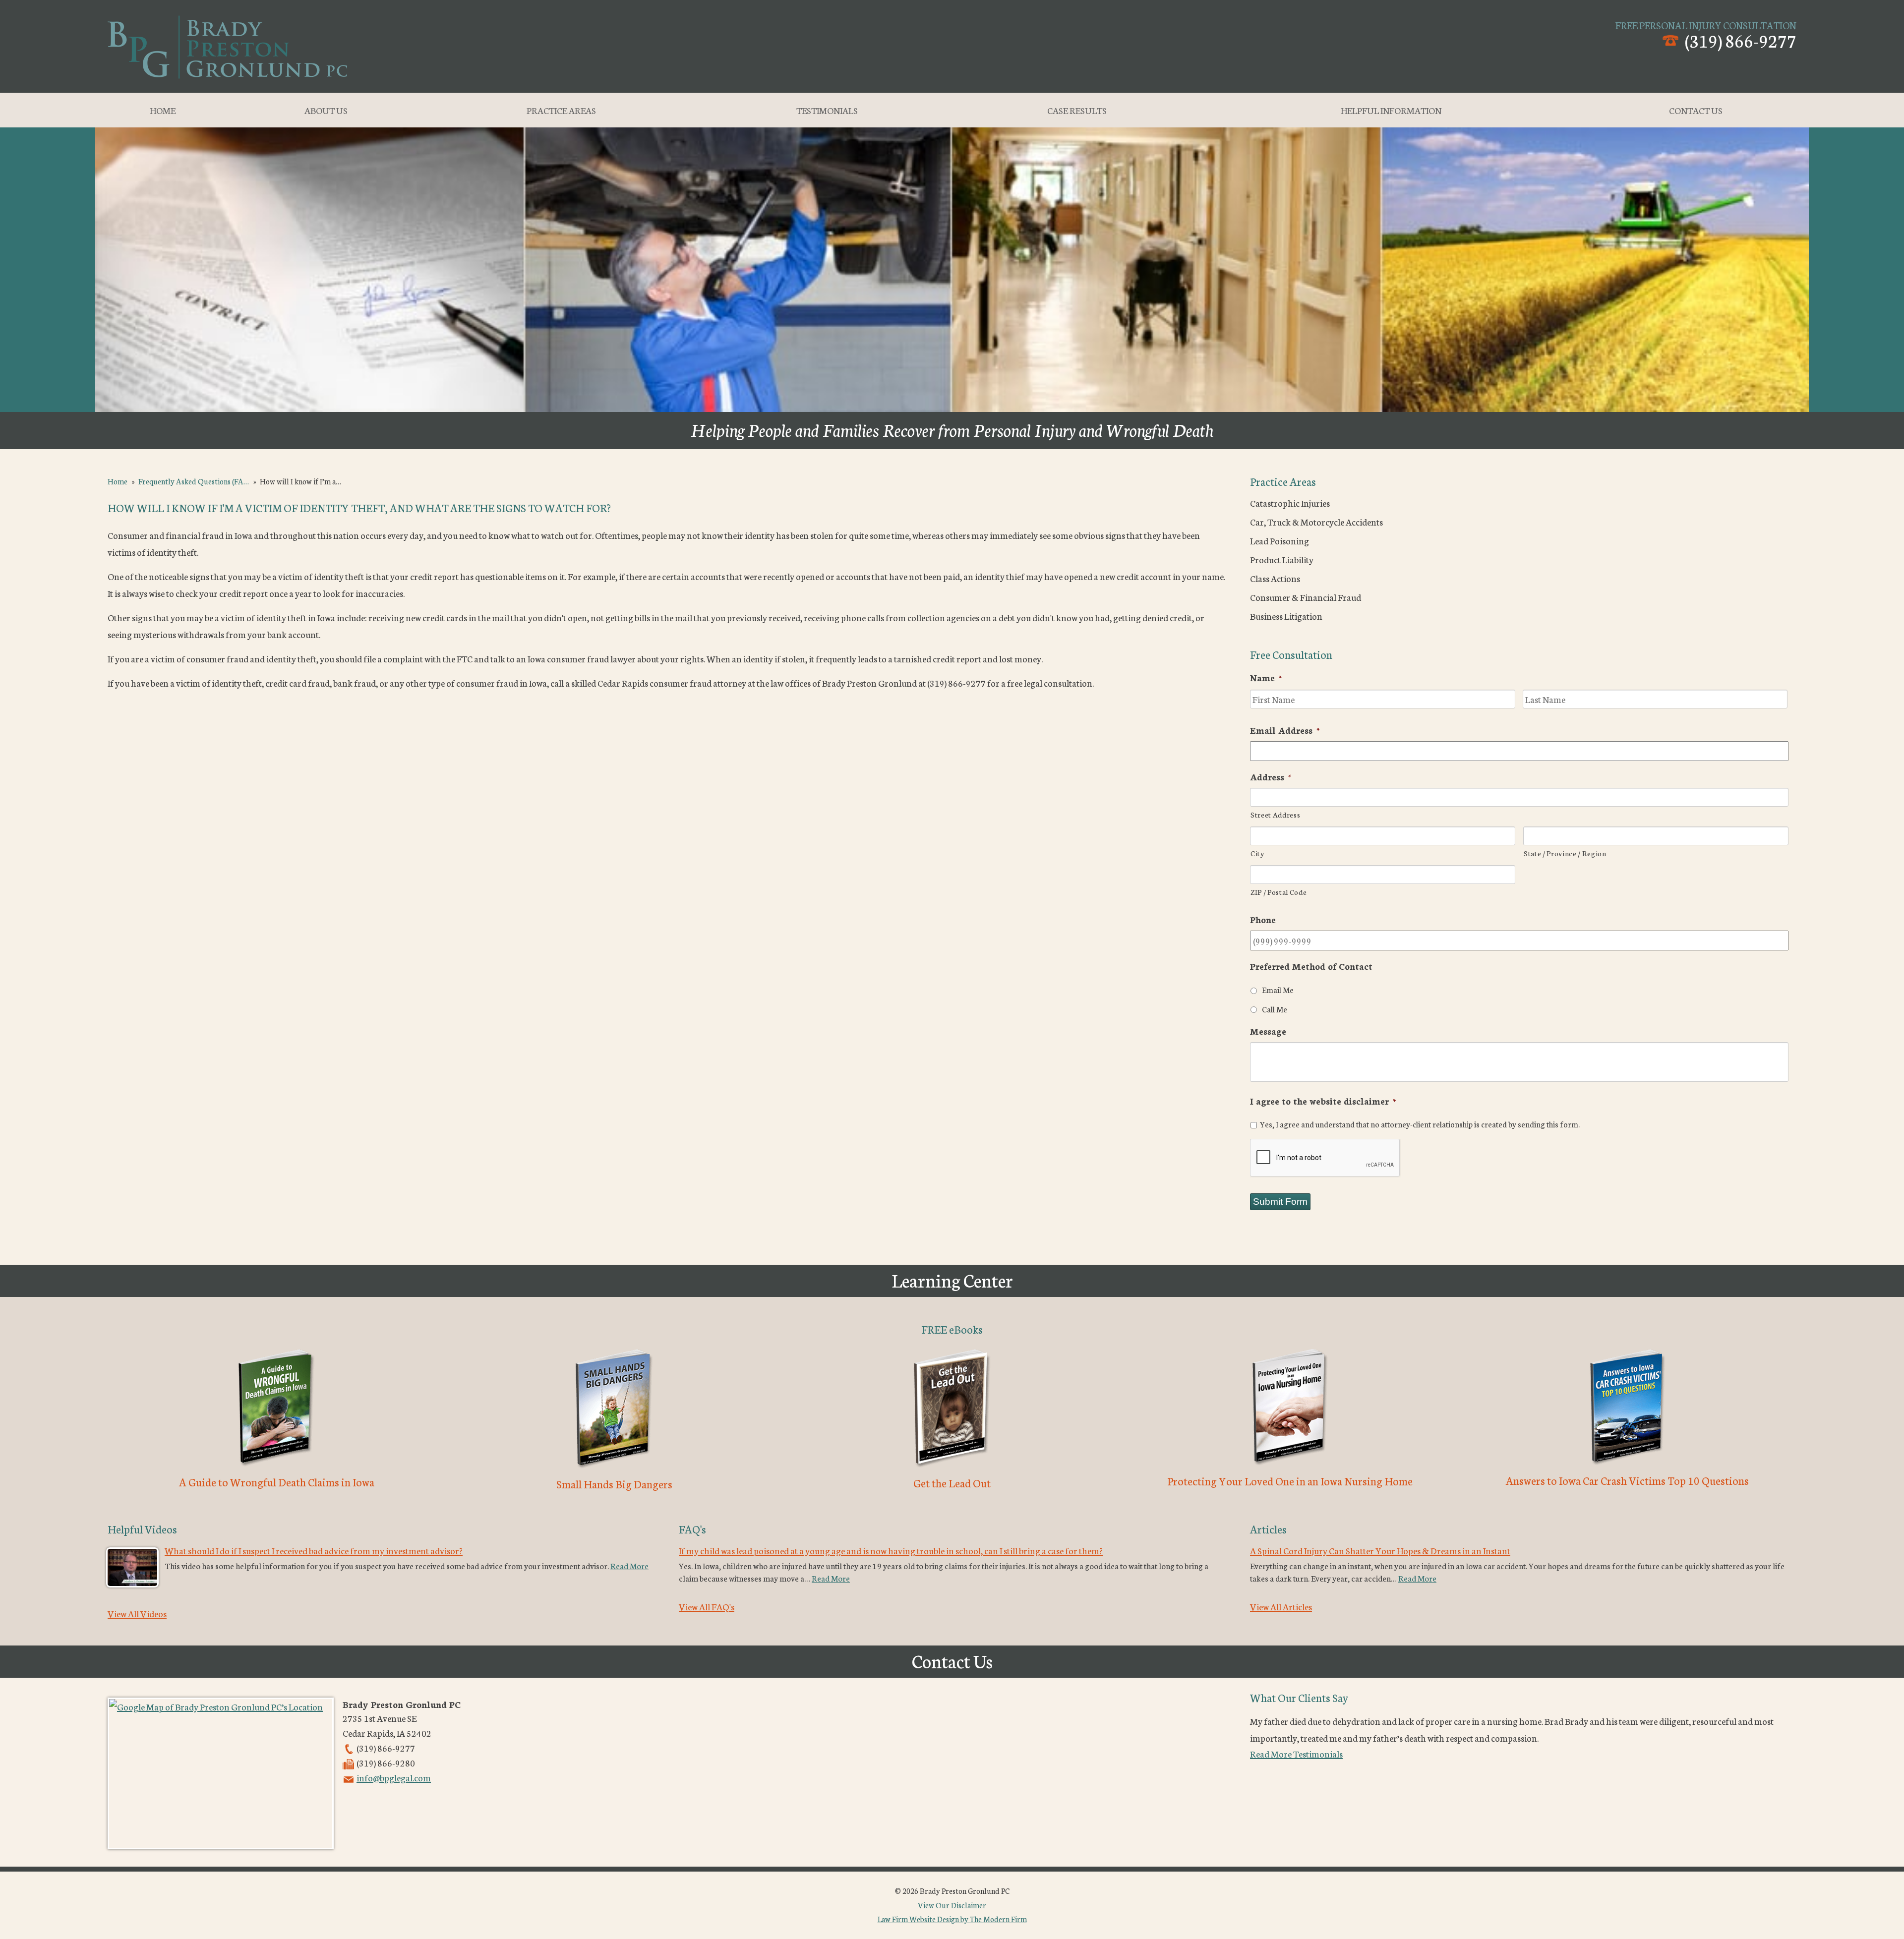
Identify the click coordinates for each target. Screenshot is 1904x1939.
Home (163, 110)
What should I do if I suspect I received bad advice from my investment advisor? (314, 1550)
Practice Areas (561, 110)
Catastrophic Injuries (1290, 503)
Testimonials (827, 110)
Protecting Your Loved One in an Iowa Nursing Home (1290, 1481)
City (1257, 853)
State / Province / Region (1565, 853)
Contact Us (1696, 110)
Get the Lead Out (952, 1483)
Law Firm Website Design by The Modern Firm (952, 1919)
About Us (326, 110)
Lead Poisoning (1279, 540)
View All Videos (137, 1613)
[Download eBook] (276, 1468)
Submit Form (1280, 1202)
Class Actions (1275, 578)
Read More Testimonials (1296, 1754)
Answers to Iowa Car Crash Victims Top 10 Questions (1627, 1480)
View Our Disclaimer (952, 1905)
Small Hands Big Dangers (614, 1484)
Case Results (1077, 110)
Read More (629, 1565)
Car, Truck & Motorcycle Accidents (1316, 522)
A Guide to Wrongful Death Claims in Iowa (277, 1482)
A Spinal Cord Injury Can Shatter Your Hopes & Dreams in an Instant (1380, 1550)
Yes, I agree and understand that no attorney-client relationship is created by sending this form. (1420, 1124)
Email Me (1278, 990)
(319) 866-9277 (1741, 40)
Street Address (1275, 814)
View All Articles (1281, 1606)
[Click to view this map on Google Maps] (221, 1773)
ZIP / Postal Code (1279, 892)
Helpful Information (1391, 110)
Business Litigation (1286, 616)
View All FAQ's (707, 1606)
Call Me (1275, 1009)
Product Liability (1282, 559)
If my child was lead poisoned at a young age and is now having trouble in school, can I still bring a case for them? (891, 1550)
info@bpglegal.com (394, 1777)
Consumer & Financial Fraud (1306, 597)
